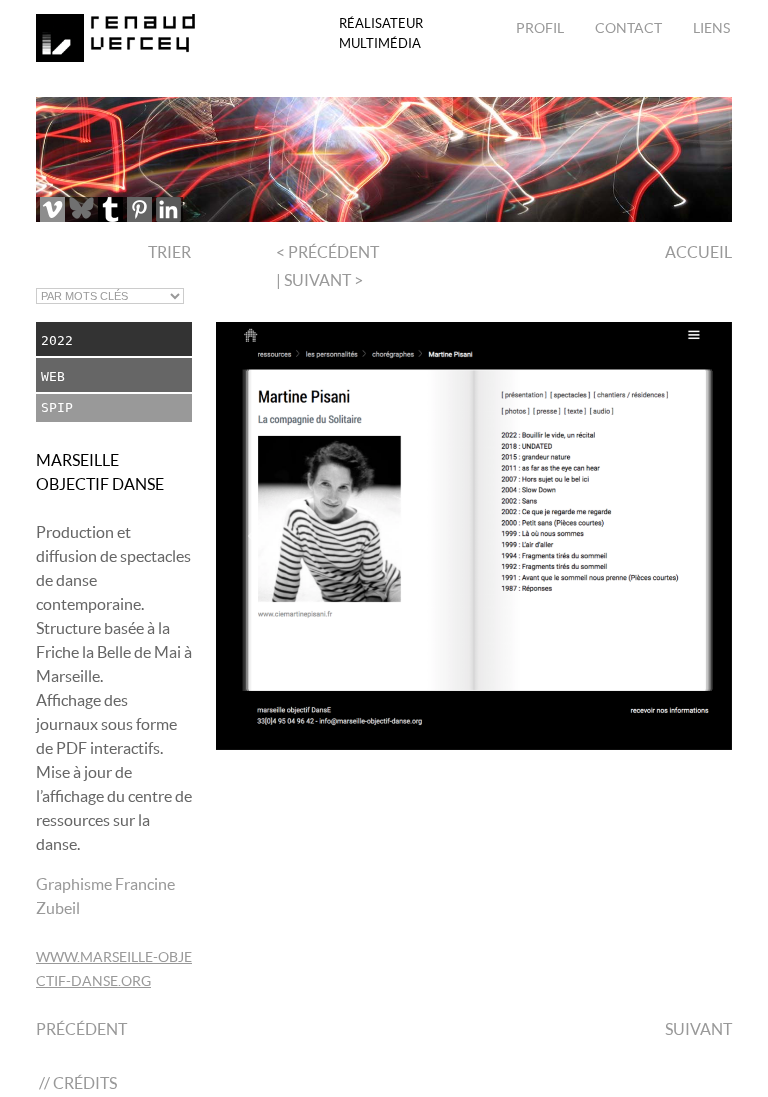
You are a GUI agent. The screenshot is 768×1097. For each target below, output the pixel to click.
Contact (627, 28)
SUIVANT (698, 1029)
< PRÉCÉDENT (327, 252)
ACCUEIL (697, 252)
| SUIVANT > (319, 280)
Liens (710, 28)
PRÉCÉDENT (81, 1029)
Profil (540, 28)
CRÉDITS (85, 1083)
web (53, 376)
